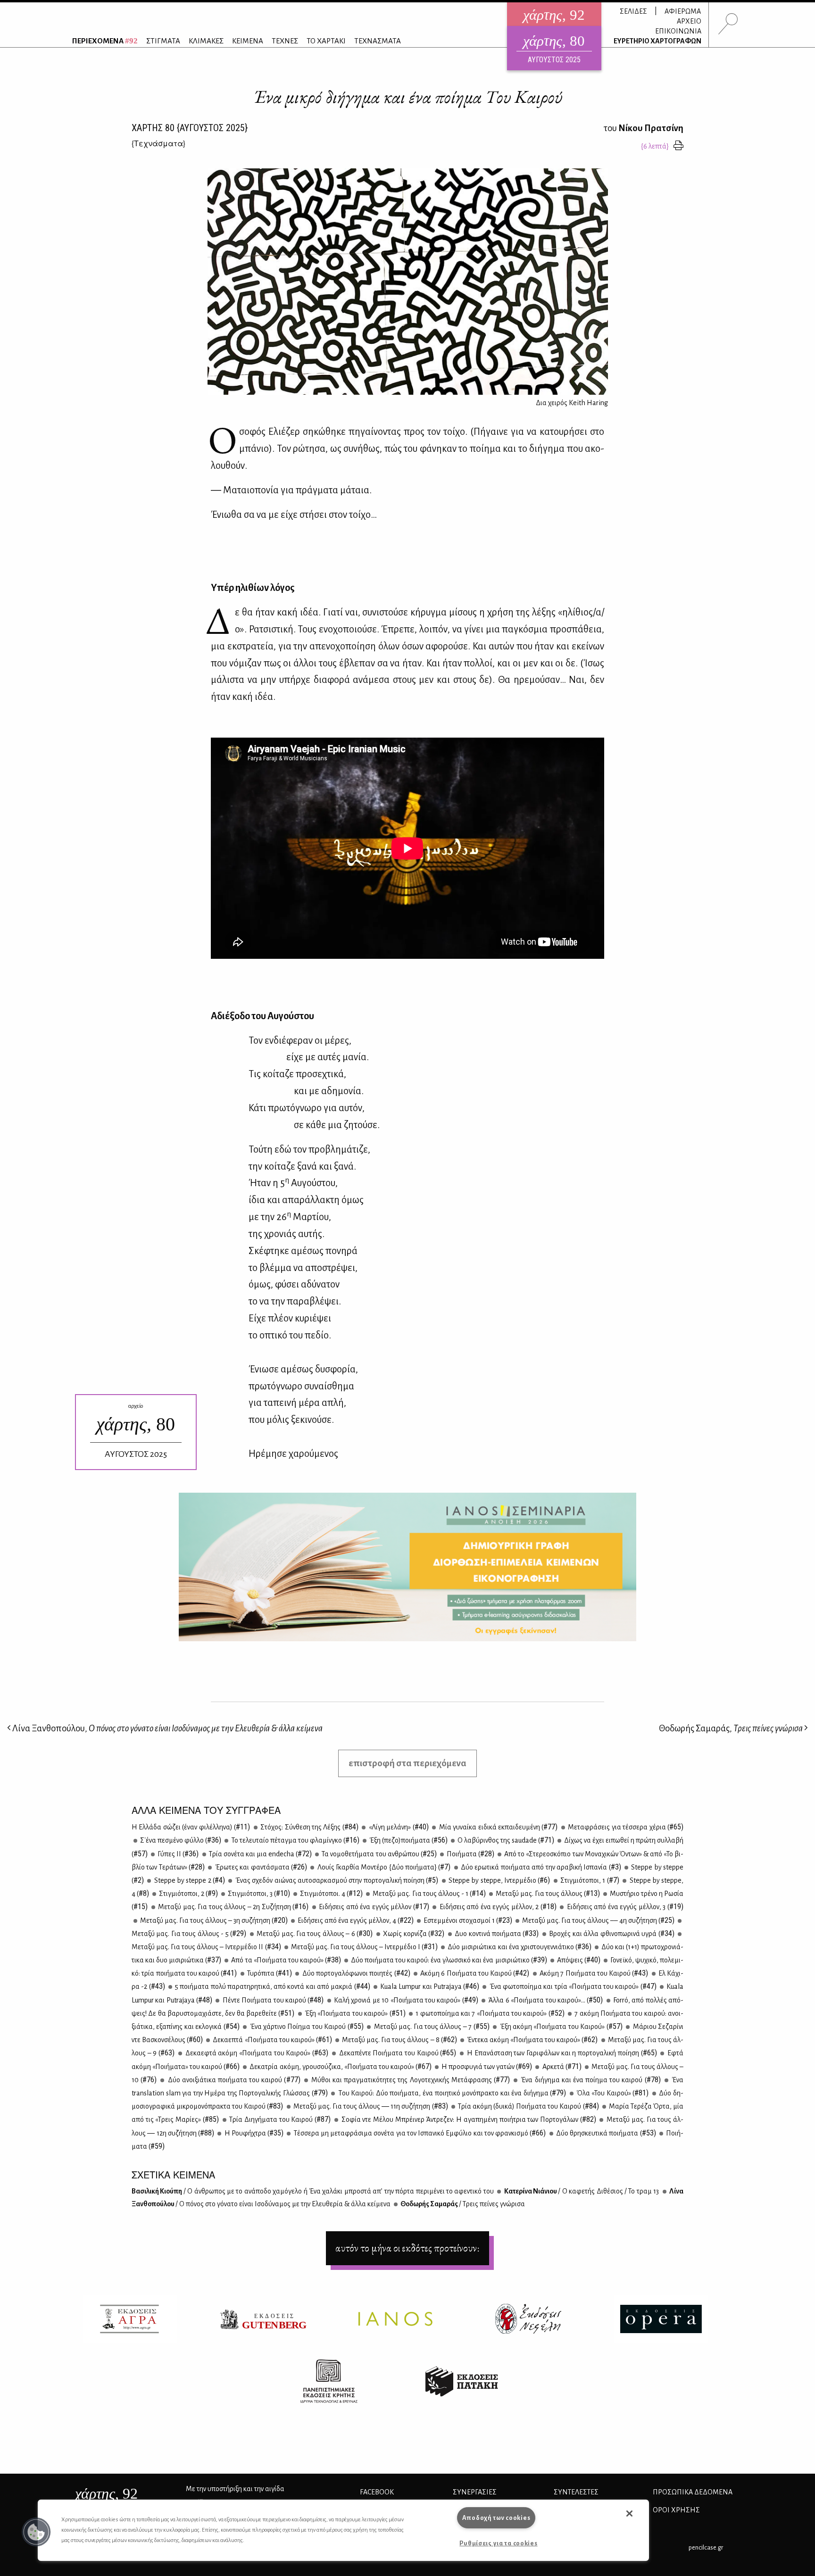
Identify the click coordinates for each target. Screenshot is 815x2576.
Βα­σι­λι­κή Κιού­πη (313, 2191)
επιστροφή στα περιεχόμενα (407, 1763)
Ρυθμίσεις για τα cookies (498, 2543)
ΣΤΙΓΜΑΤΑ (163, 41)
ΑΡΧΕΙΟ (689, 21)
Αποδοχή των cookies (496, 2518)
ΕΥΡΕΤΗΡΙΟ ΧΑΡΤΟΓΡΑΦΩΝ (657, 41)
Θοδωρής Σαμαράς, (731, 1728)
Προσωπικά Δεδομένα (693, 2492)
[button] (36, 2532)
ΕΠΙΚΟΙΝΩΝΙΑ (678, 31)
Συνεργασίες (475, 2492)
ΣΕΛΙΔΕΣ (633, 11)
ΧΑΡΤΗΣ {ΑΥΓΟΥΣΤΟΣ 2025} (190, 128)
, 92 (106, 2493)
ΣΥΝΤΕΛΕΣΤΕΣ (576, 2492)
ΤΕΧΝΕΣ (285, 41)
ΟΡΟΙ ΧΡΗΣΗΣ (676, 2510)
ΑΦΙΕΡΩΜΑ (683, 11)
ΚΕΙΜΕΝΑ (248, 41)
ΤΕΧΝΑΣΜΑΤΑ (378, 41)
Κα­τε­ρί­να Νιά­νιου (581, 2191)
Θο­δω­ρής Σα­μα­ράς (462, 2204)
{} (158, 143)
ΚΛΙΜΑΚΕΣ (206, 41)
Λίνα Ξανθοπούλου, (167, 1728)
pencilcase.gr (706, 2547)
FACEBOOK (377, 2492)
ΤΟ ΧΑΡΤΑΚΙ (326, 41)
